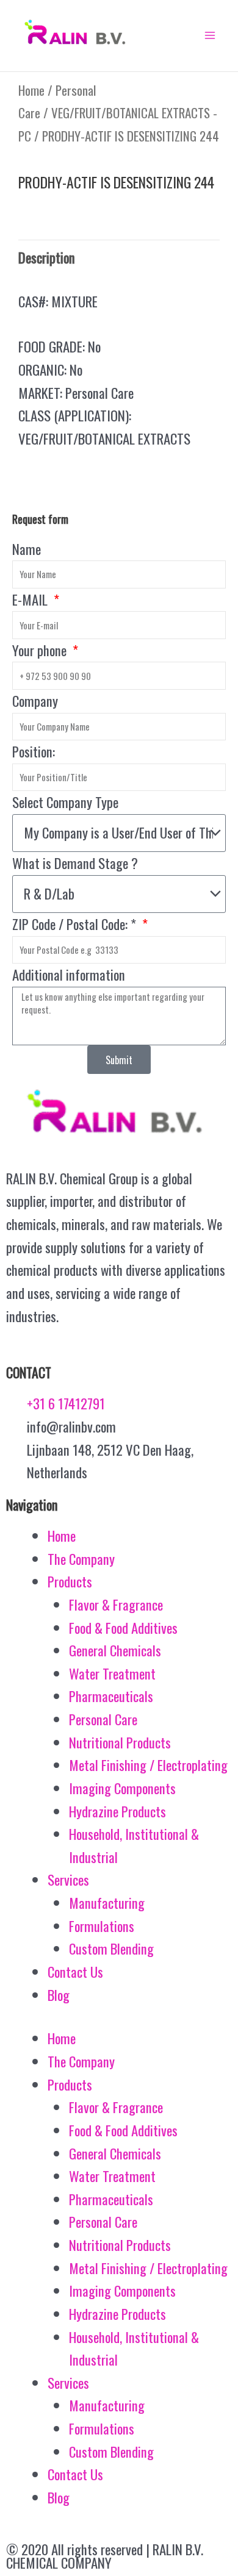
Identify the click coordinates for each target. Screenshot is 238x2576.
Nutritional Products (120, 1742)
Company (35, 701)
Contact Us (75, 1972)
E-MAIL (31, 599)
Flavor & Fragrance (116, 1605)
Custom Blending (111, 1948)
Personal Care (103, 1719)
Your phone (41, 650)
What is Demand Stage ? (75, 863)
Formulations (102, 1926)
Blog (59, 1995)
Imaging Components (122, 1788)
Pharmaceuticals (111, 1696)
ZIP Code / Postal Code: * (76, 924)
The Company (81, 1559)
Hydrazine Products (117, 1811)
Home (31, 90)
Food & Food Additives (123, 1628)
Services (68, 1880)
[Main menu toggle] (210, 35)
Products (70, 1581)
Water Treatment (112, 1673)
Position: (34, 751)
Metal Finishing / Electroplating (148, 1765)
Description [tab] (47, 257)
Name (27, 549)
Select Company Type (65, 802)
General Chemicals (115, 1650)
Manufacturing (107, 1903)
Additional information (69, 975)
